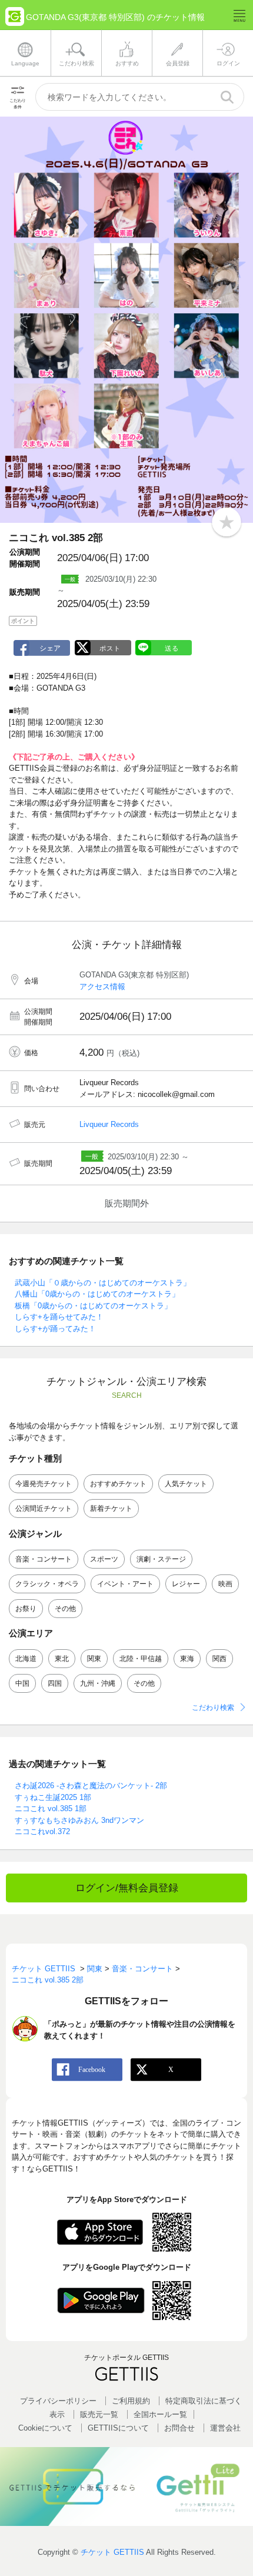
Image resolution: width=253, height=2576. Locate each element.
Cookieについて (45, 2428)
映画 (225, 1584)
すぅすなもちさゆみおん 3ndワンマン (79, 1820)
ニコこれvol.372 (42, 1831)
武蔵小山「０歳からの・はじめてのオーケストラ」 (103, 1283)
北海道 (26, 1659)
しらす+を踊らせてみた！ (59, 1317)
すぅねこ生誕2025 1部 (53, 1797)
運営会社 (225, 2428)
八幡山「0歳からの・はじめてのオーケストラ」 (97, 1294)
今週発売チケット (44, 1484)
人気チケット (186, 1484)
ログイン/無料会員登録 (127, 1888)
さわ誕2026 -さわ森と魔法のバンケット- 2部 (91, 1786)
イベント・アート (125, 1584)
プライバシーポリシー (58, 2401)
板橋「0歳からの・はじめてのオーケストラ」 (93, 1306)
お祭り (26, 1609)
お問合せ (179, 2428)
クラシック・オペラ (47, 1584)
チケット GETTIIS (112, 2552)
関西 (219, 1659)
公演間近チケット (44, 1509)
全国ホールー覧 (160, 2414)
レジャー (186, 1584)
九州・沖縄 (98, 1683)
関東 (94, 1659)
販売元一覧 (99, 2414)
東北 (62, 1659)
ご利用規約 (131, 2401)
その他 (65, 1609)
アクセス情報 (102, 987)
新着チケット (111, 1509)
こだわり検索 (213, 1708)
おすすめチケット (118, 1484)
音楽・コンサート (44, 1559)
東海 (187, 1659)
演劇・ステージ (161, 1559)
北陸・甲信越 (141, 1659)
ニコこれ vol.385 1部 (51, 1808)
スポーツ (104, 1559)
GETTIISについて (118, 2428)
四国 (55, 1683)
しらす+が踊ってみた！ (55, 1329)
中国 (22, 1683)
